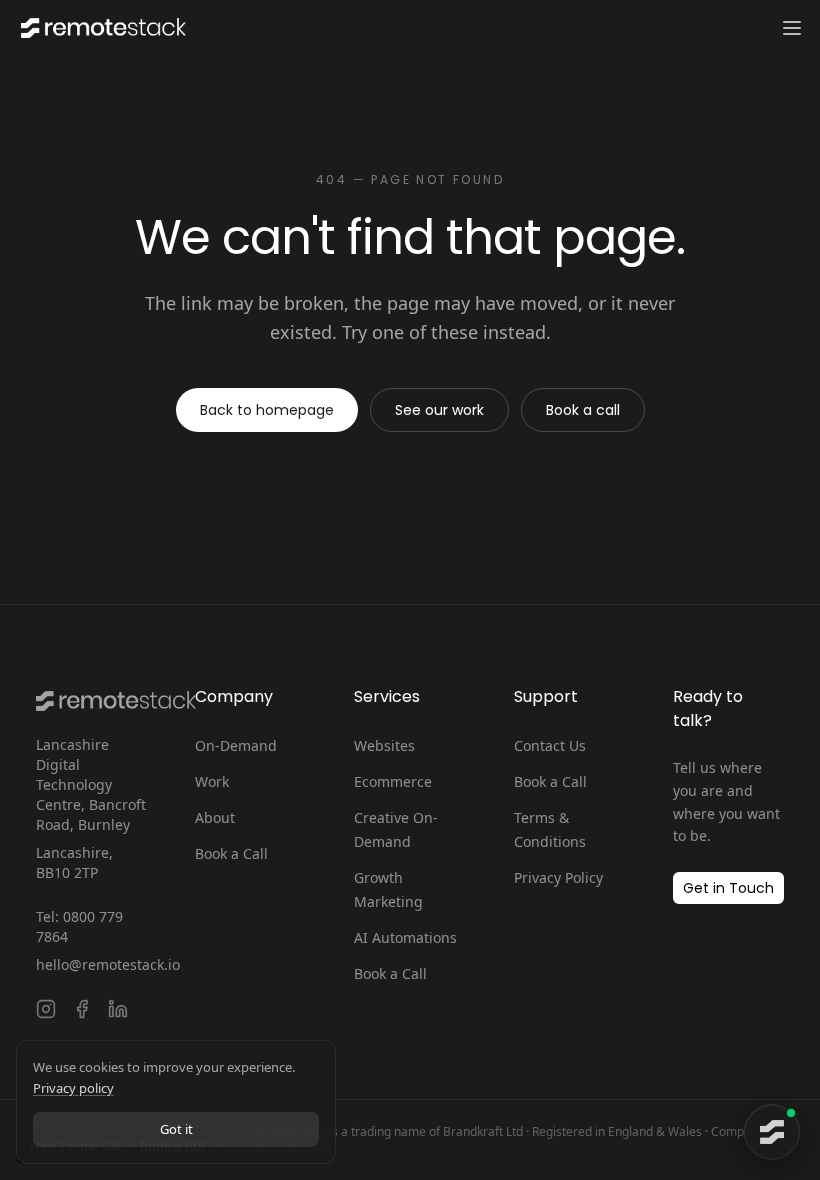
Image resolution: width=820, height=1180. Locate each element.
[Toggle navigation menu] (792, 28)
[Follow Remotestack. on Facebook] (82, 1009)
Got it (176, 1129)
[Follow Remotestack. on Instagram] (46, 1009)
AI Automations (405, 937)
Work (212, 781)
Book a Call (231, 853)
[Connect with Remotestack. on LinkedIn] (118, 1009)
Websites (384, 745)
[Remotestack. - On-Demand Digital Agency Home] (101, 28)
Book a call (583, 410)
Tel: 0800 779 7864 (79, 926)
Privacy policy (73, 1088)
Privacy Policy (558, 877)
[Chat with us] (772, 1132)
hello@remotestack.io (91, 964)
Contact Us (550, 745)
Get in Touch (728, 888)
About (215, 817)
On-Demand (236, 745)
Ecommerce (393, 781)
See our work (439, 410)
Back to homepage (267, 410)
